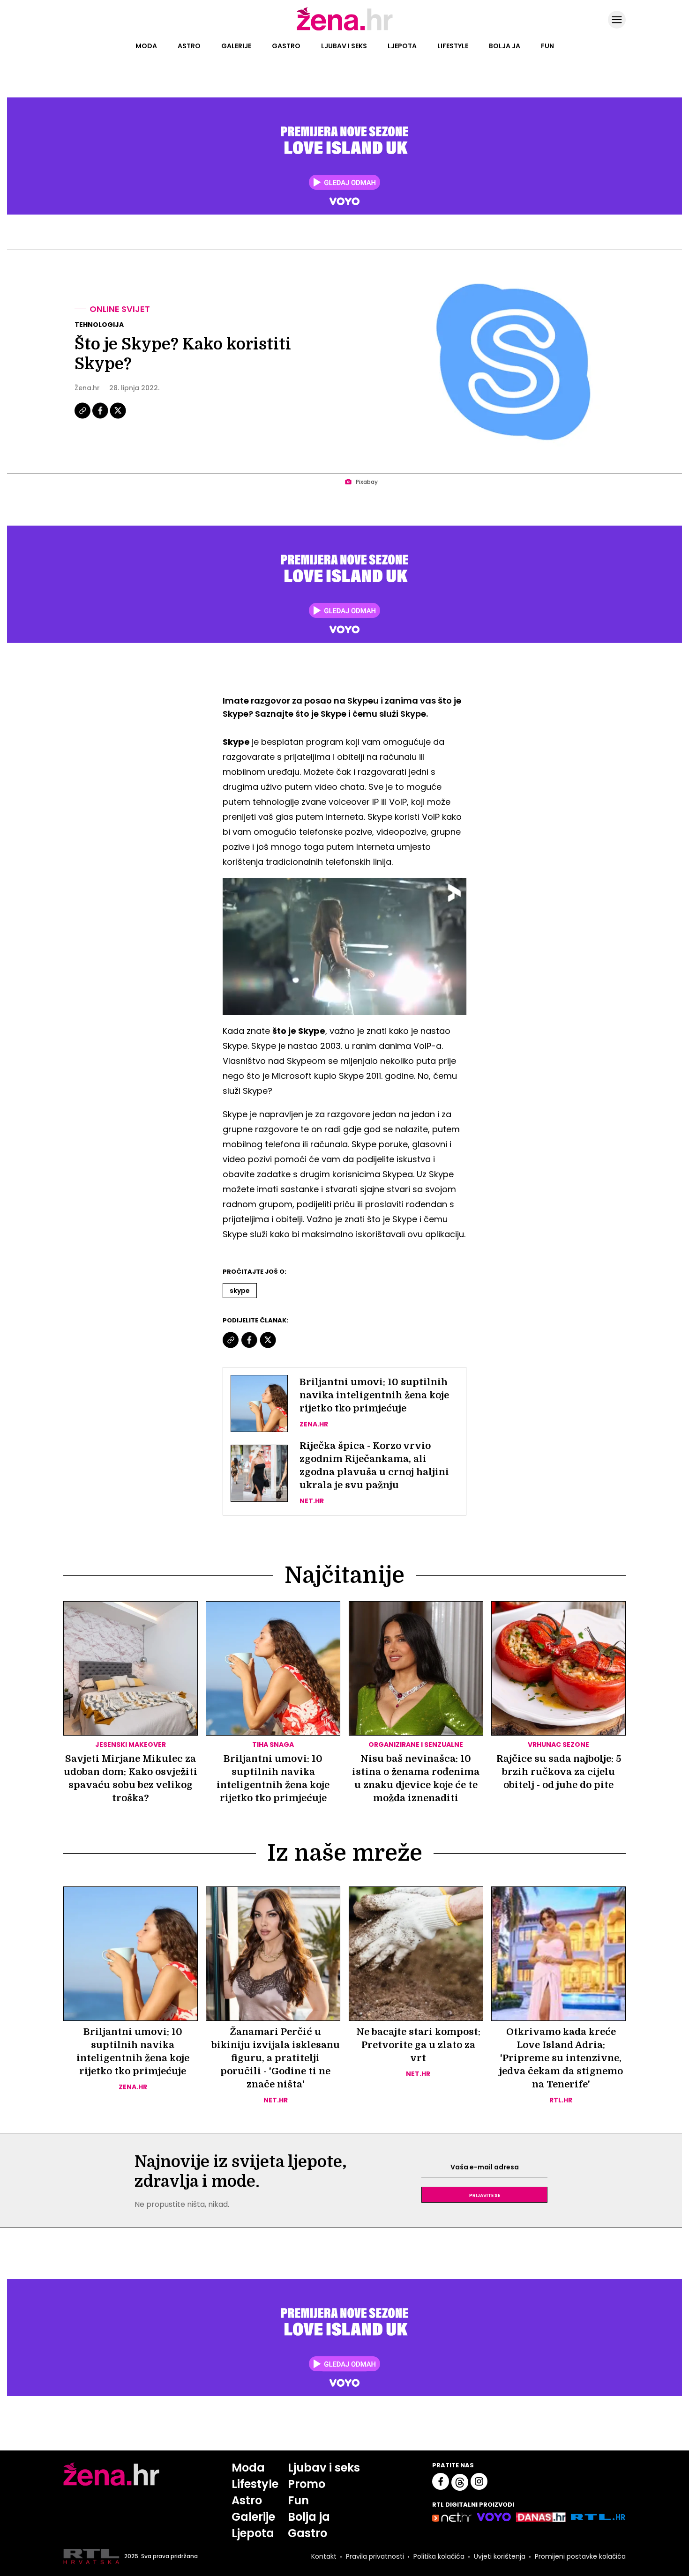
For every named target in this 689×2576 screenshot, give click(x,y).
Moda (146, 46)
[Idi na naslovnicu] (345, 30)
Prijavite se (485, 2195)
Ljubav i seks (344, 46)
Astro (189, 46)
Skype (240, 1291)
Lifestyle (453, 46)
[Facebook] (101, 417)
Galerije (236, 46)
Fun (547, 46)
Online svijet (120, 309)
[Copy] (83, 417)
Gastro (286, 46)
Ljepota (402, 46)
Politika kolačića (439, 2556)
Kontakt (324, 2556)
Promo (307, 2484)
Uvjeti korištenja (500, 2556)
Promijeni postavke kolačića (580, 2556)
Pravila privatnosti (375, 2556)
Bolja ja (505, 46)
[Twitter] (118, 417)
